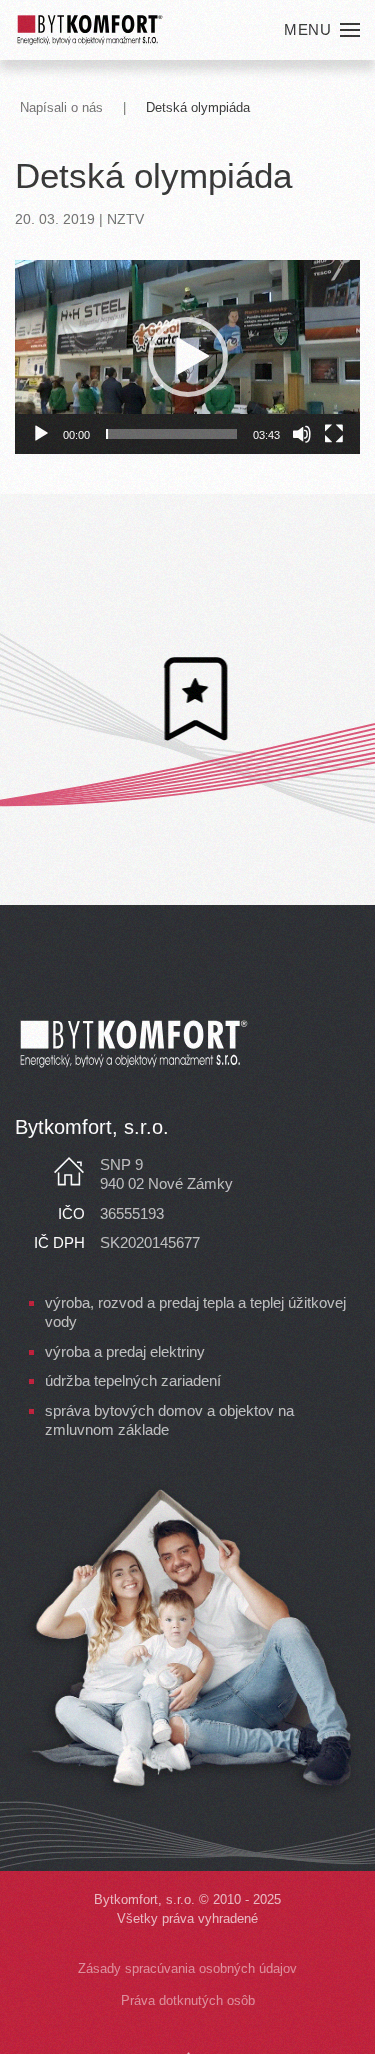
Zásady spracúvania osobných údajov (187, 1968)
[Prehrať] (41, 434)
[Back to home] (90, 30)
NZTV (125, 219)
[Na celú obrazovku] (334, 434)
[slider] (171, 434)
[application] (187, 357)
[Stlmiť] (302, 434)
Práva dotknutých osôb (188, 2000)
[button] (322, 30)
